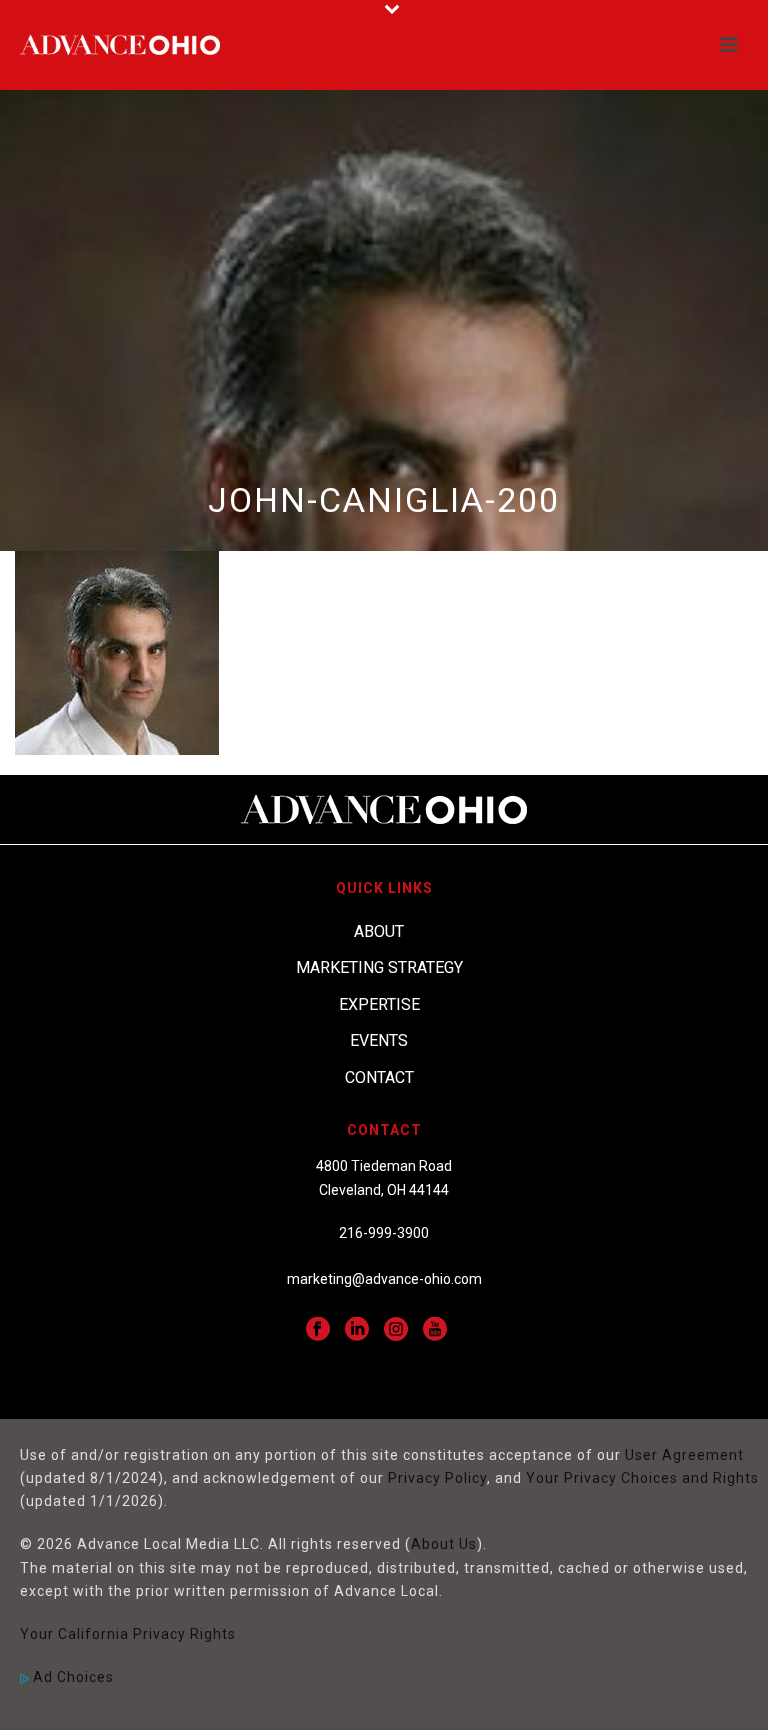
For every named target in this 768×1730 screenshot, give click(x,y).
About (379, 931)
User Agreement (684, 1455)
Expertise (379, 1004)
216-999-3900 (384, 1233)
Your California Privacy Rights (128, 1634)
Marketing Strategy (379, 967)
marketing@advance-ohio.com (384, 1279)
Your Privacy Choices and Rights (642, 1478)
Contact (379, 1077)
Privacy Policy (437, 1478)
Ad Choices (71, 1677)
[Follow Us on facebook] (318, 1330)
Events (379, 1040)
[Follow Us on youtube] (435, 1330)
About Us (444, 1544)
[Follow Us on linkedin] (357, 1330)
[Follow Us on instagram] (396, 1330)
